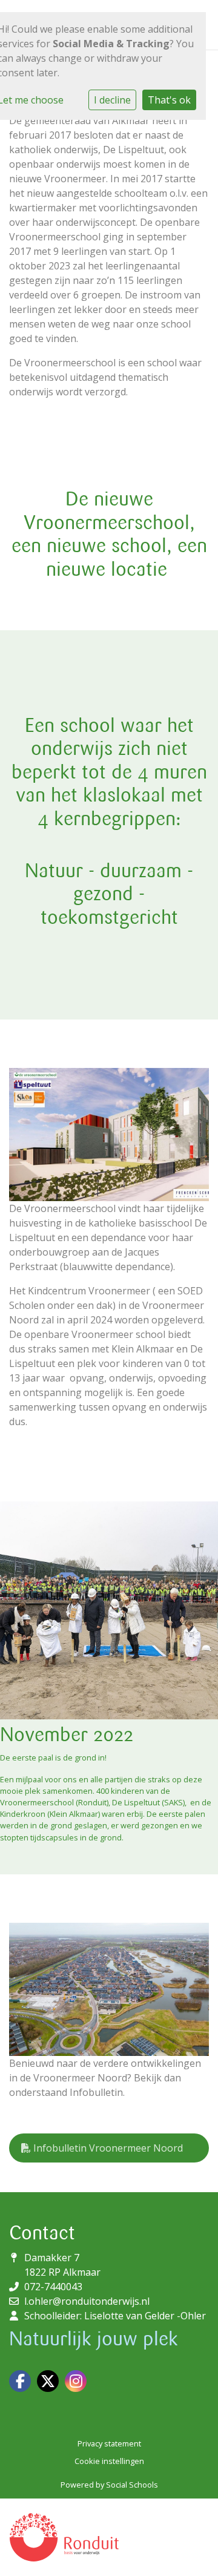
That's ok (169, 100)
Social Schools (132, 2485)
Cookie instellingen (109, 2461)
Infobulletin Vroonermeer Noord (107, 2148)
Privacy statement (109, 2443)
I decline (112, 100)
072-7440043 (53, 2287)
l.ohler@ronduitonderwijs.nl (87, 2301)
